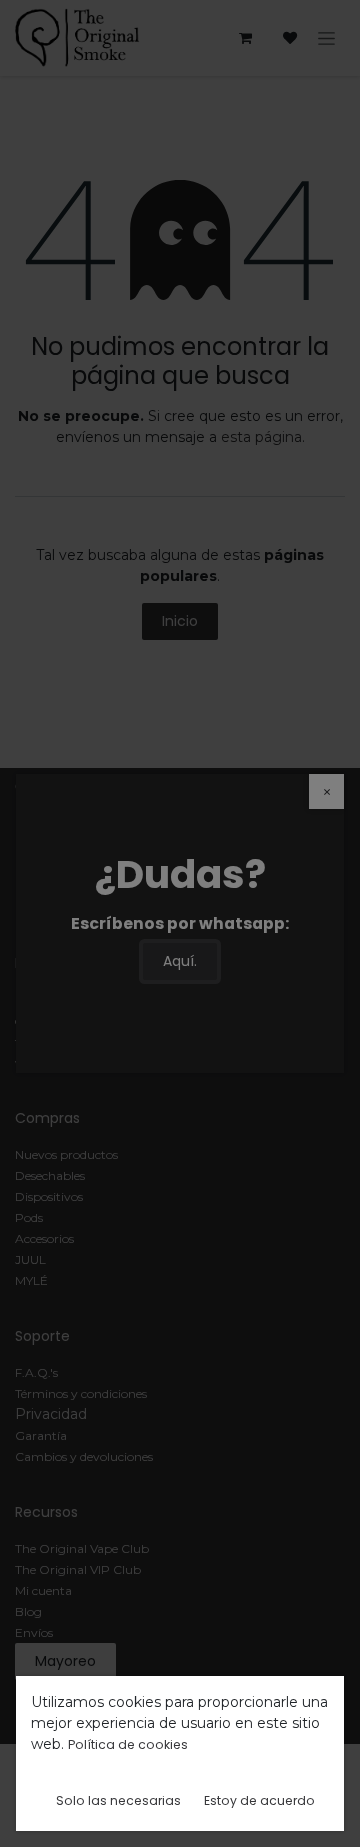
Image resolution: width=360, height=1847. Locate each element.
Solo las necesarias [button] (118, 1800)
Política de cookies (128, 1744)
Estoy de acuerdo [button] (259, 1800)
